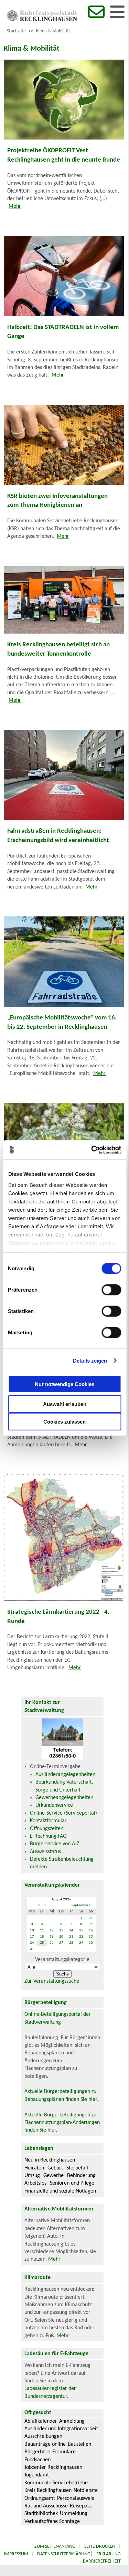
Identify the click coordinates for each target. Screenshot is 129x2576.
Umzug (32, 2176)
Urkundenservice (54, 1805)
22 (81, 1937)
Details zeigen (90, 1360)
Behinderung (81, 2176)
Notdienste (86, 2491)
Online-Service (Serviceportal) (63, 1813)
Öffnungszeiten (47, 1829)
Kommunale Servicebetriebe (56, 2483)
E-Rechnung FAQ (48, 1836)
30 (91, 1943)
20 (61, 1937)
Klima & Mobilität (53, 31)
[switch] (111, 1290)
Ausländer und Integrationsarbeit (61, 2429)
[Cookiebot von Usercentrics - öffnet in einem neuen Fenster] (92, 1150)
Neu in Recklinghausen (50, 2160)
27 (61, 1943)
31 (32, 1949)
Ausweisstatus (45, 1852)
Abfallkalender (41, 2421)
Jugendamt (37, 2475)
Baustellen (79, 2444)
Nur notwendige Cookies (64, 1384)
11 (42, 1931)
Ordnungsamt (40, 2498)
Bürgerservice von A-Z (55, 1844)
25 (42, 1943)
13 (61, 1931)
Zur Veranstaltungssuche (52, 1981)
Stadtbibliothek (41, 2514)
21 (71, 1937)
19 (52, 1937)
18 (42, 1937)
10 (32, 1931)
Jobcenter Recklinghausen (53, 2467)
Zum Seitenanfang (55, 2547)
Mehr (15, 206)
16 (91, 1931)
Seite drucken (100, 2547)
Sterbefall (77, 2168)
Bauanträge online (45, 2444)
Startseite (16, 31)
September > (81, 1905)
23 (91, 1937)
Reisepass (81, 2506)
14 (71, 1931)
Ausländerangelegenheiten (65, 1775)
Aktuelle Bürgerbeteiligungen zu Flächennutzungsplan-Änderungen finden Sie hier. (62, 2123)
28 (71, 1943)
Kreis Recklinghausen (48, 2491)
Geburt (55, 2168)
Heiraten (34, 2168)
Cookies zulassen (64, 1422)
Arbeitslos (35, 2183)
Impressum (16, 2554)
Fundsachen (37, 2460)
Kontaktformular (48, 1821)
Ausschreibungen (43, 2436)
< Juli (42, 1905)
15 (81, 1931)
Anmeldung (72, 2421)
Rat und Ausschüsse (46, 2506)
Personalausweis (76, 2498)
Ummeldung (74, 2514)
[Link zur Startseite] (42, 20)
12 (52, 1931)
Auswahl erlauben (65, 1404)
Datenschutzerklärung (64, 2554)
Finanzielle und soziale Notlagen (60, 2191)
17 (32, 1937)
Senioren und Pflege (72, 2183)
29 (81, 1943)
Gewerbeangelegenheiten (64, 1798)
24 (32, 1943)
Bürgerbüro (37, 2452)
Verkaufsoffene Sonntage (52, 2522)
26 (52, 1943)
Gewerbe (53, 2176)
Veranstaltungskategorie (62, 1960)
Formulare (64, 2452)
